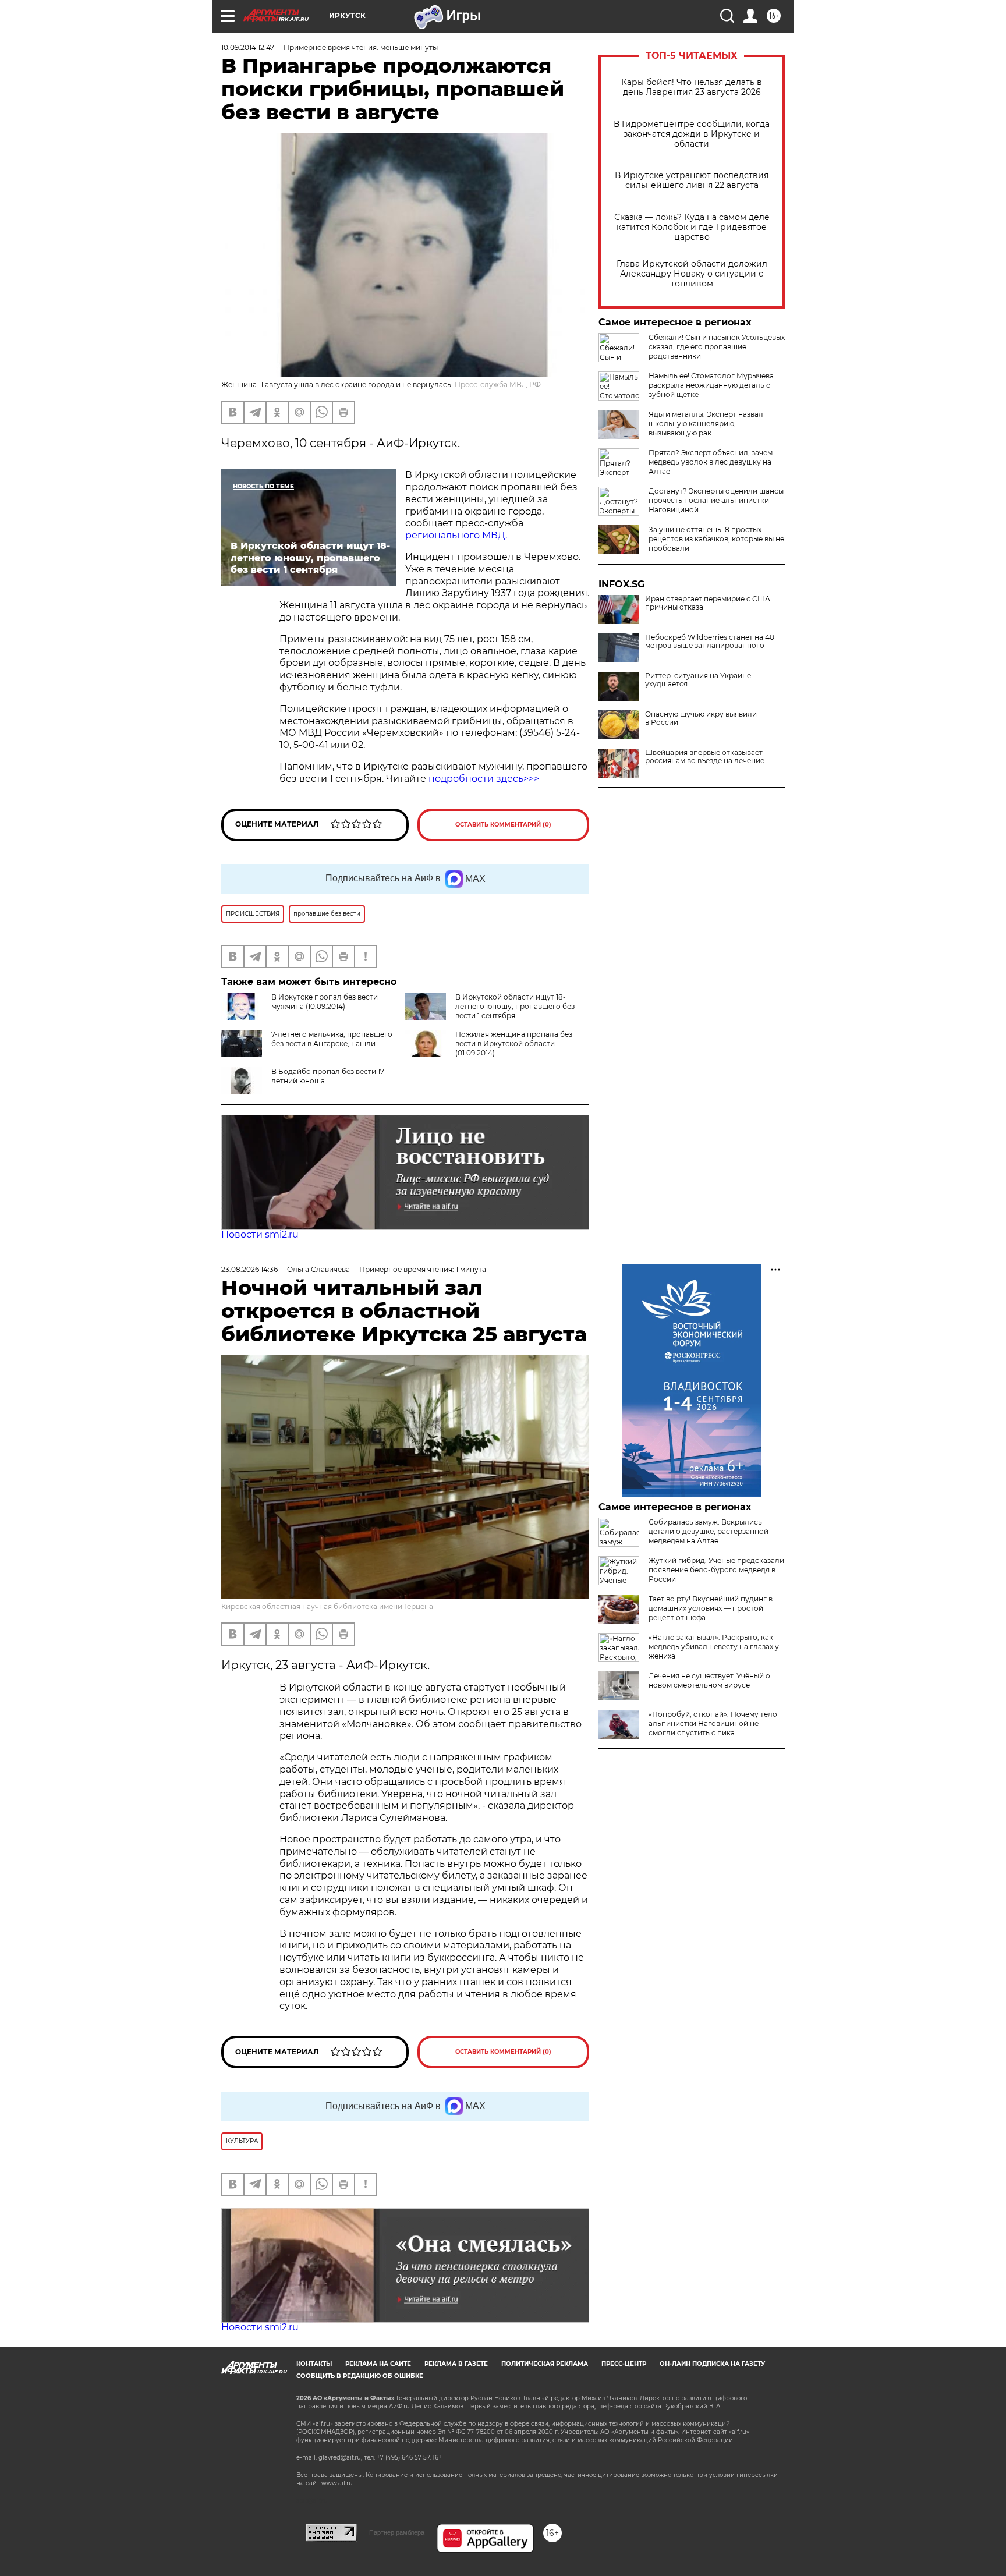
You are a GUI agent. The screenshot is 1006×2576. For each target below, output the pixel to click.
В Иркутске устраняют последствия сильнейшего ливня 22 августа (692, 180)
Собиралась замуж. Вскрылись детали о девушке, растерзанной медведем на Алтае (709, 1531)
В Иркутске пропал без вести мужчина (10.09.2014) (325, 1002)
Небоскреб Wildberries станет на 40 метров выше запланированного (710, 642)
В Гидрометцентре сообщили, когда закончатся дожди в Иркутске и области (692, 134)
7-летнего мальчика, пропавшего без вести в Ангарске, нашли (332, 1039)
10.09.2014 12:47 (248, 47)
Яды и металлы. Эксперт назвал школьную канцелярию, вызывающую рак (706, 424)
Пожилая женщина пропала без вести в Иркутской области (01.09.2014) (514, 1043)
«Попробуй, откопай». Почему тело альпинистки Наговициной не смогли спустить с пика (713, 1723)
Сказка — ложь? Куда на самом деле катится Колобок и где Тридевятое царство (692, 227)
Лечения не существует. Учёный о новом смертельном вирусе (709, 1680)
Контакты (314, 2364)
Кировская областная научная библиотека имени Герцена (327, 1606)
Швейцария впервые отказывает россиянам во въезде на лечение (705, 757)
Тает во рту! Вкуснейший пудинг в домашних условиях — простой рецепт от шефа (711, 1608)
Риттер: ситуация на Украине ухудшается (698, 680)
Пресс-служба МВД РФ (498, 385)
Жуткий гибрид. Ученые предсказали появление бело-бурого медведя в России (716, 1570)
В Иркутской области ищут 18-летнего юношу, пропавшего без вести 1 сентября (515, 1006)
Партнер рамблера (397, 2532)
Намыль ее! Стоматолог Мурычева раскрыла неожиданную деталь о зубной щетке (711, 385)
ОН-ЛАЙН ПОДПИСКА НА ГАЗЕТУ (712, 2364)
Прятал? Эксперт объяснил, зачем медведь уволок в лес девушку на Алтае (711, 462)
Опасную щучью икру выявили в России (701, 718)
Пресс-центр (624, 2364)
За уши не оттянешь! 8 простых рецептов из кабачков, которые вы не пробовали (716, 539)
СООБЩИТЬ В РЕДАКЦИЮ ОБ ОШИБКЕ (360, 2376)
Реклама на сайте (378, 2364)
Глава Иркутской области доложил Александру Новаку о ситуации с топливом (692, 274)
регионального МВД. (456, 535)
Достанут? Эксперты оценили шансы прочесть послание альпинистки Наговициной (716, 500)
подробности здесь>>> (484, 779)
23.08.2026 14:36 (249, 1269)
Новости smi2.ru (260, 1234)
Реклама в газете (456, 2364)
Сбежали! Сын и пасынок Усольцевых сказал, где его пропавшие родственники (717, 347)
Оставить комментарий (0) (503, 825)
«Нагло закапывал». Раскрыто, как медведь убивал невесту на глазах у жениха (714, 1647)
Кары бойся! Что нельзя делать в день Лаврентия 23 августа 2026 (692, 87)
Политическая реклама (545, 2364)
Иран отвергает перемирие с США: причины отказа (709, 603)
